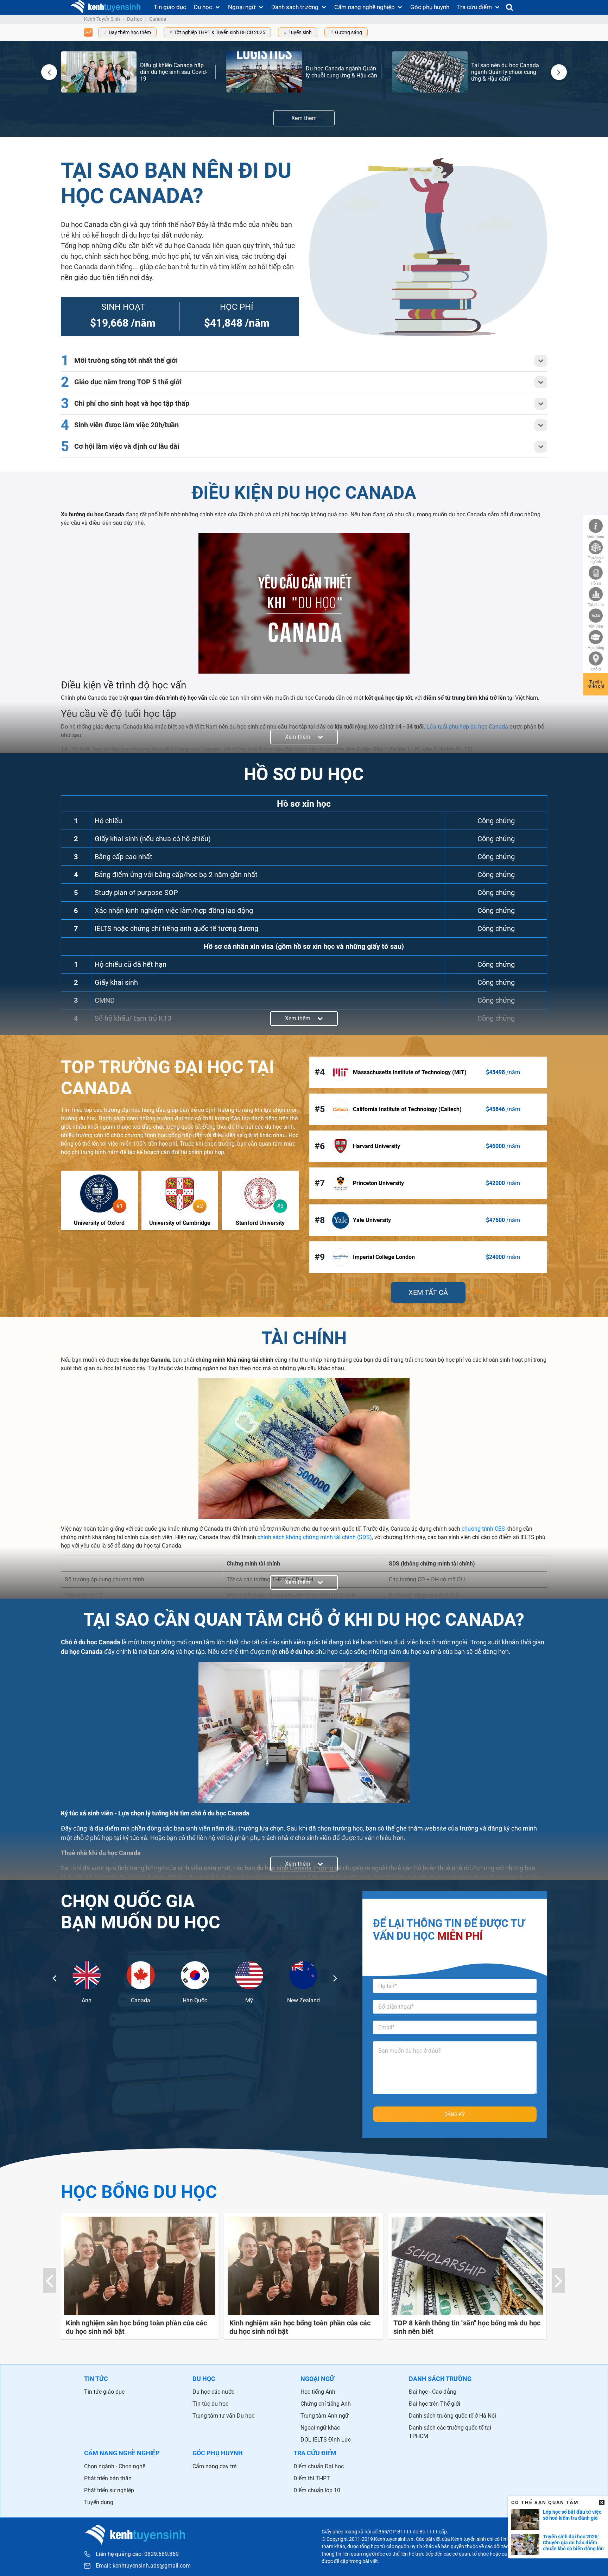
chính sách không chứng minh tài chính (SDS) (315, 1537)
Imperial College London (384, 1257)
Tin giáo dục (170, 7)
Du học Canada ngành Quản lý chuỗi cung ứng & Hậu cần (341, 72)
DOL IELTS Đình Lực (326, 2440)
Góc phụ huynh (430, 7)
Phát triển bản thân (108, 2478)
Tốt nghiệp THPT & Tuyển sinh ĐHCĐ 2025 (220, 32)
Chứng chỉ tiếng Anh (326, 2404)
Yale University (372, 1220)
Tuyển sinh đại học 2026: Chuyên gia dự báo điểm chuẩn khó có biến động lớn (573, 2543)
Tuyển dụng (99, 2502)
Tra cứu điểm (474, 7)
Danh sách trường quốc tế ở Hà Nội (452, 2416)
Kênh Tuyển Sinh (102, 19)
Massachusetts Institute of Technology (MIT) (410, 1072)
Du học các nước (213, 2392)
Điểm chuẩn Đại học (319, 2466)
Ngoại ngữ (242, 7)
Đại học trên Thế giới (435, 2404)
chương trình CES (483, 1529)
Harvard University (376, 1146)
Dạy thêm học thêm (130, 32)
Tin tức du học (210, 2404)
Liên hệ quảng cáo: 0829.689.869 (137, 2554)
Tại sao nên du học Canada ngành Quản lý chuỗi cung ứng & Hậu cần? (505, 72)
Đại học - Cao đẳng (433, 2392)
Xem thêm (304, 118)
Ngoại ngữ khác (320, 2428)
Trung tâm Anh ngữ (325, 2416)
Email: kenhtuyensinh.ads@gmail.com (143, 2566)
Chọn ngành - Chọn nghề (115, 2466)
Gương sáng (349, 32)
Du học (203, 7)
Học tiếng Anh (318, 2392)
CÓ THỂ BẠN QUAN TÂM (545, 2502)
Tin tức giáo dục (104, 2392)
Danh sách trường (295, 7)
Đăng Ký (455, 2114)
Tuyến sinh (300, 32)
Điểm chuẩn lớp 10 (317, 2490)
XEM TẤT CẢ (428, 1292)
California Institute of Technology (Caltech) (407, 1109)
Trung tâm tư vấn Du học (223, 2416)
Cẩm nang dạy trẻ (214, 2466)
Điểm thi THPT (312, 2478)
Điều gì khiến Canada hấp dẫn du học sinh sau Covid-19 (174, 72)
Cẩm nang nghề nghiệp (365, 7)
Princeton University (378, 1183)
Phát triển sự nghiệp (109, 2490)
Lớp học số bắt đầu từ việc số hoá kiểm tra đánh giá (572, 2515)
